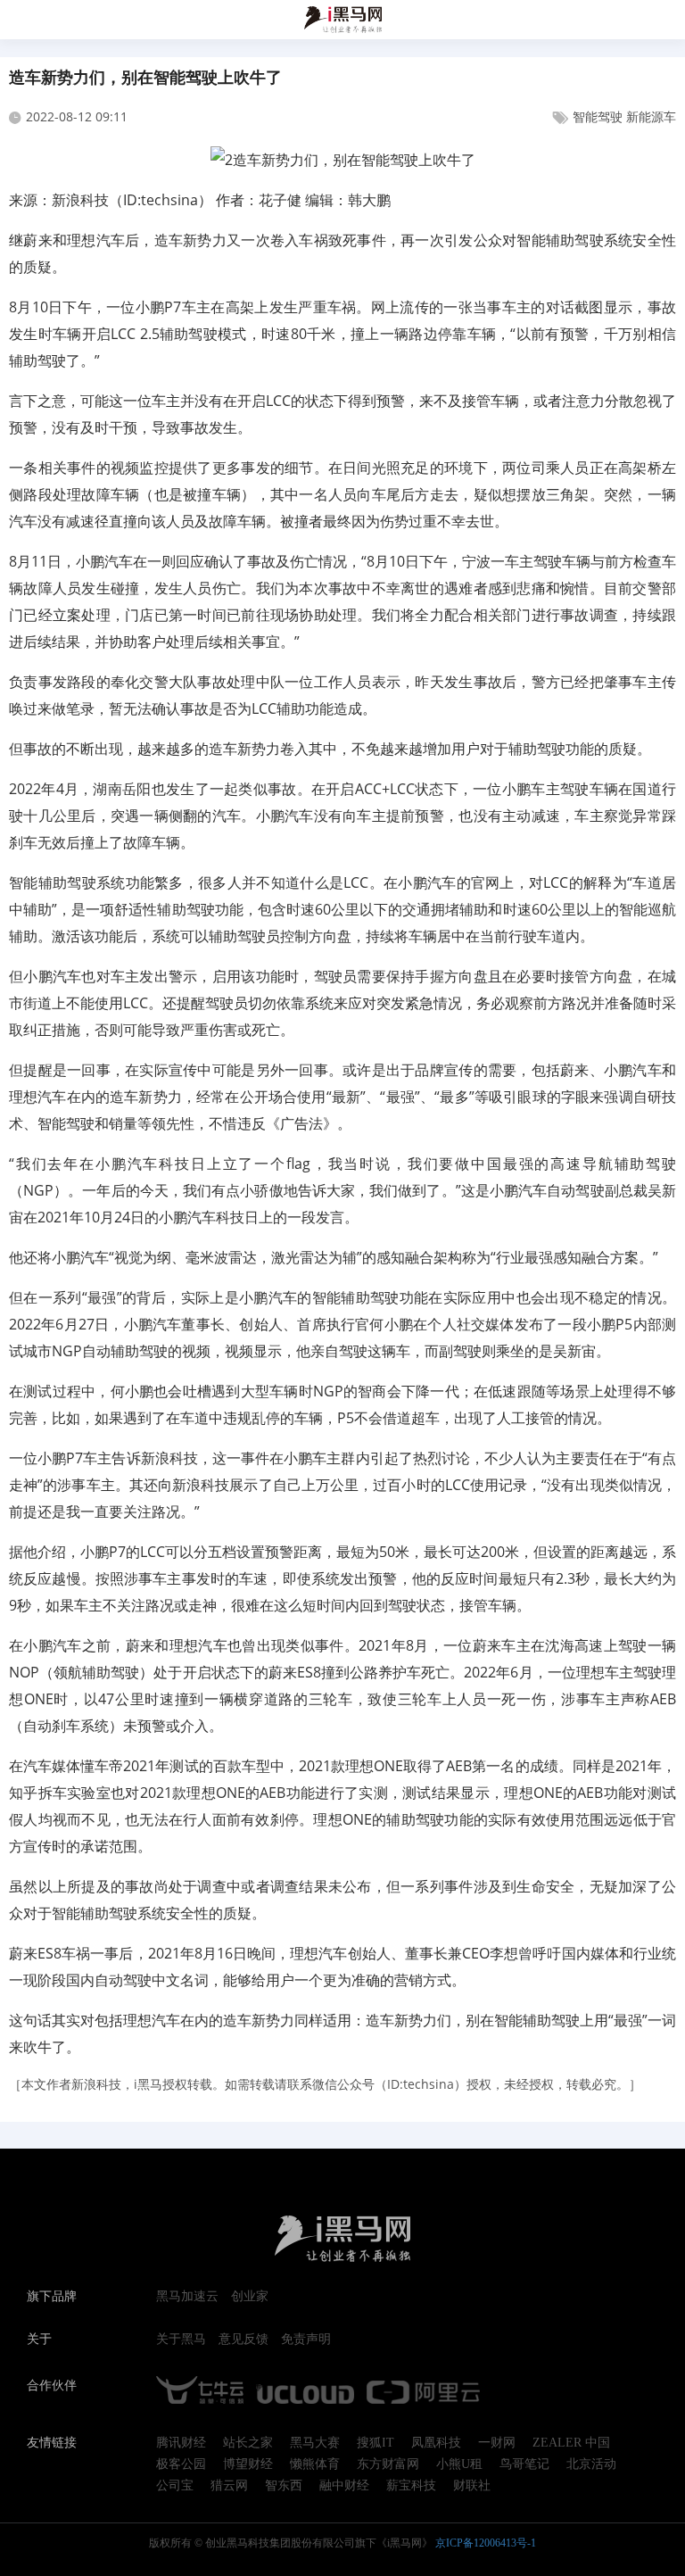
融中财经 (344, 2486)
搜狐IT (376, 2443)
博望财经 (248, 2464)
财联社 (472, 2486)
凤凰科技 (436, 2443)
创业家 (250, 2297)
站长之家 (248, 2443)
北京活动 (591, 2464)
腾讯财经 (181, 2443)
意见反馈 (243, 2340)
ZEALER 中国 (571, 2443)
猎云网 (229, 2486)
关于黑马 (181, 2340)
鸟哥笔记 (524, 2464)
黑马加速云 (187, 2297)
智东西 (284, 2486)
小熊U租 (459, 2464)
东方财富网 (388, 2464)
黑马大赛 (315, 2443)
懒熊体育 (315, 2464)
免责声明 (306, 2340)
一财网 (497, 2443)
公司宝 (175, 2486)
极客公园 (181, 2464)
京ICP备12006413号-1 (486, 2543)
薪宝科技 (411, 2486)
